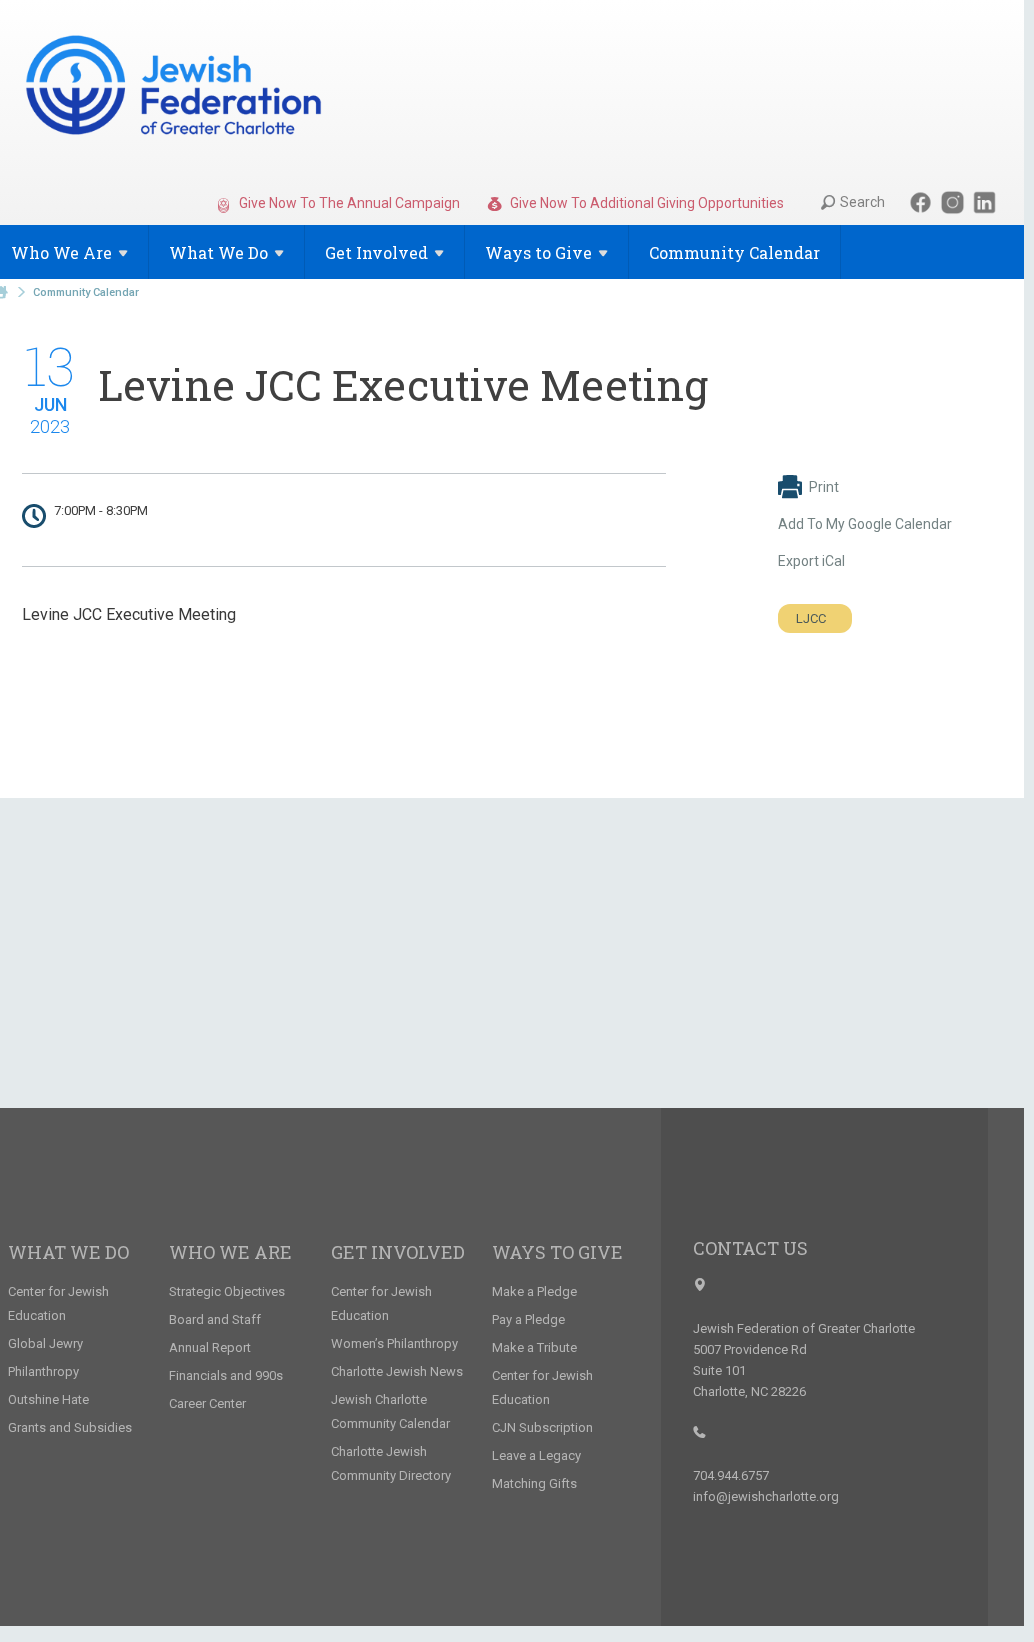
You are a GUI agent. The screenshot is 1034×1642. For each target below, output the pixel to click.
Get (376, 252)
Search (862, 202)
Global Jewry (45, 1343)
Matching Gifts (534, 1483)
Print (824, 487)
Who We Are (230, 1252)
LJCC (811, 618)
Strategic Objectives (227, 1291)
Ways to (538, 252)
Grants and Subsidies (70, 1427)
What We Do (68, 1252)
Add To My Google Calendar (865, 524)
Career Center (207, 1403)
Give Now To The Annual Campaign (348, 203)
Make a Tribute (534, 1347)
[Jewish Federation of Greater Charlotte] (175, 89)
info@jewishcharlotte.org (766, 1496)
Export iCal (811, 561)
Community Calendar (734, 252)
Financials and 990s (226, 1375)
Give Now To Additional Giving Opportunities (645, 203)
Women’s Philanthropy (394, 1343)
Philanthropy (43, 1371)
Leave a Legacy (536, 1455)
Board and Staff (215, 1319)
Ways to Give (557, 1252)
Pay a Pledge (528, 1319)
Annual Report (210, 1347)
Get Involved (398, 1252)
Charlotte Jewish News (397, 1371)
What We (218, 252)
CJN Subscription (542, 1427)
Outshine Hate (48, 1399)
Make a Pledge (534, 1291)
